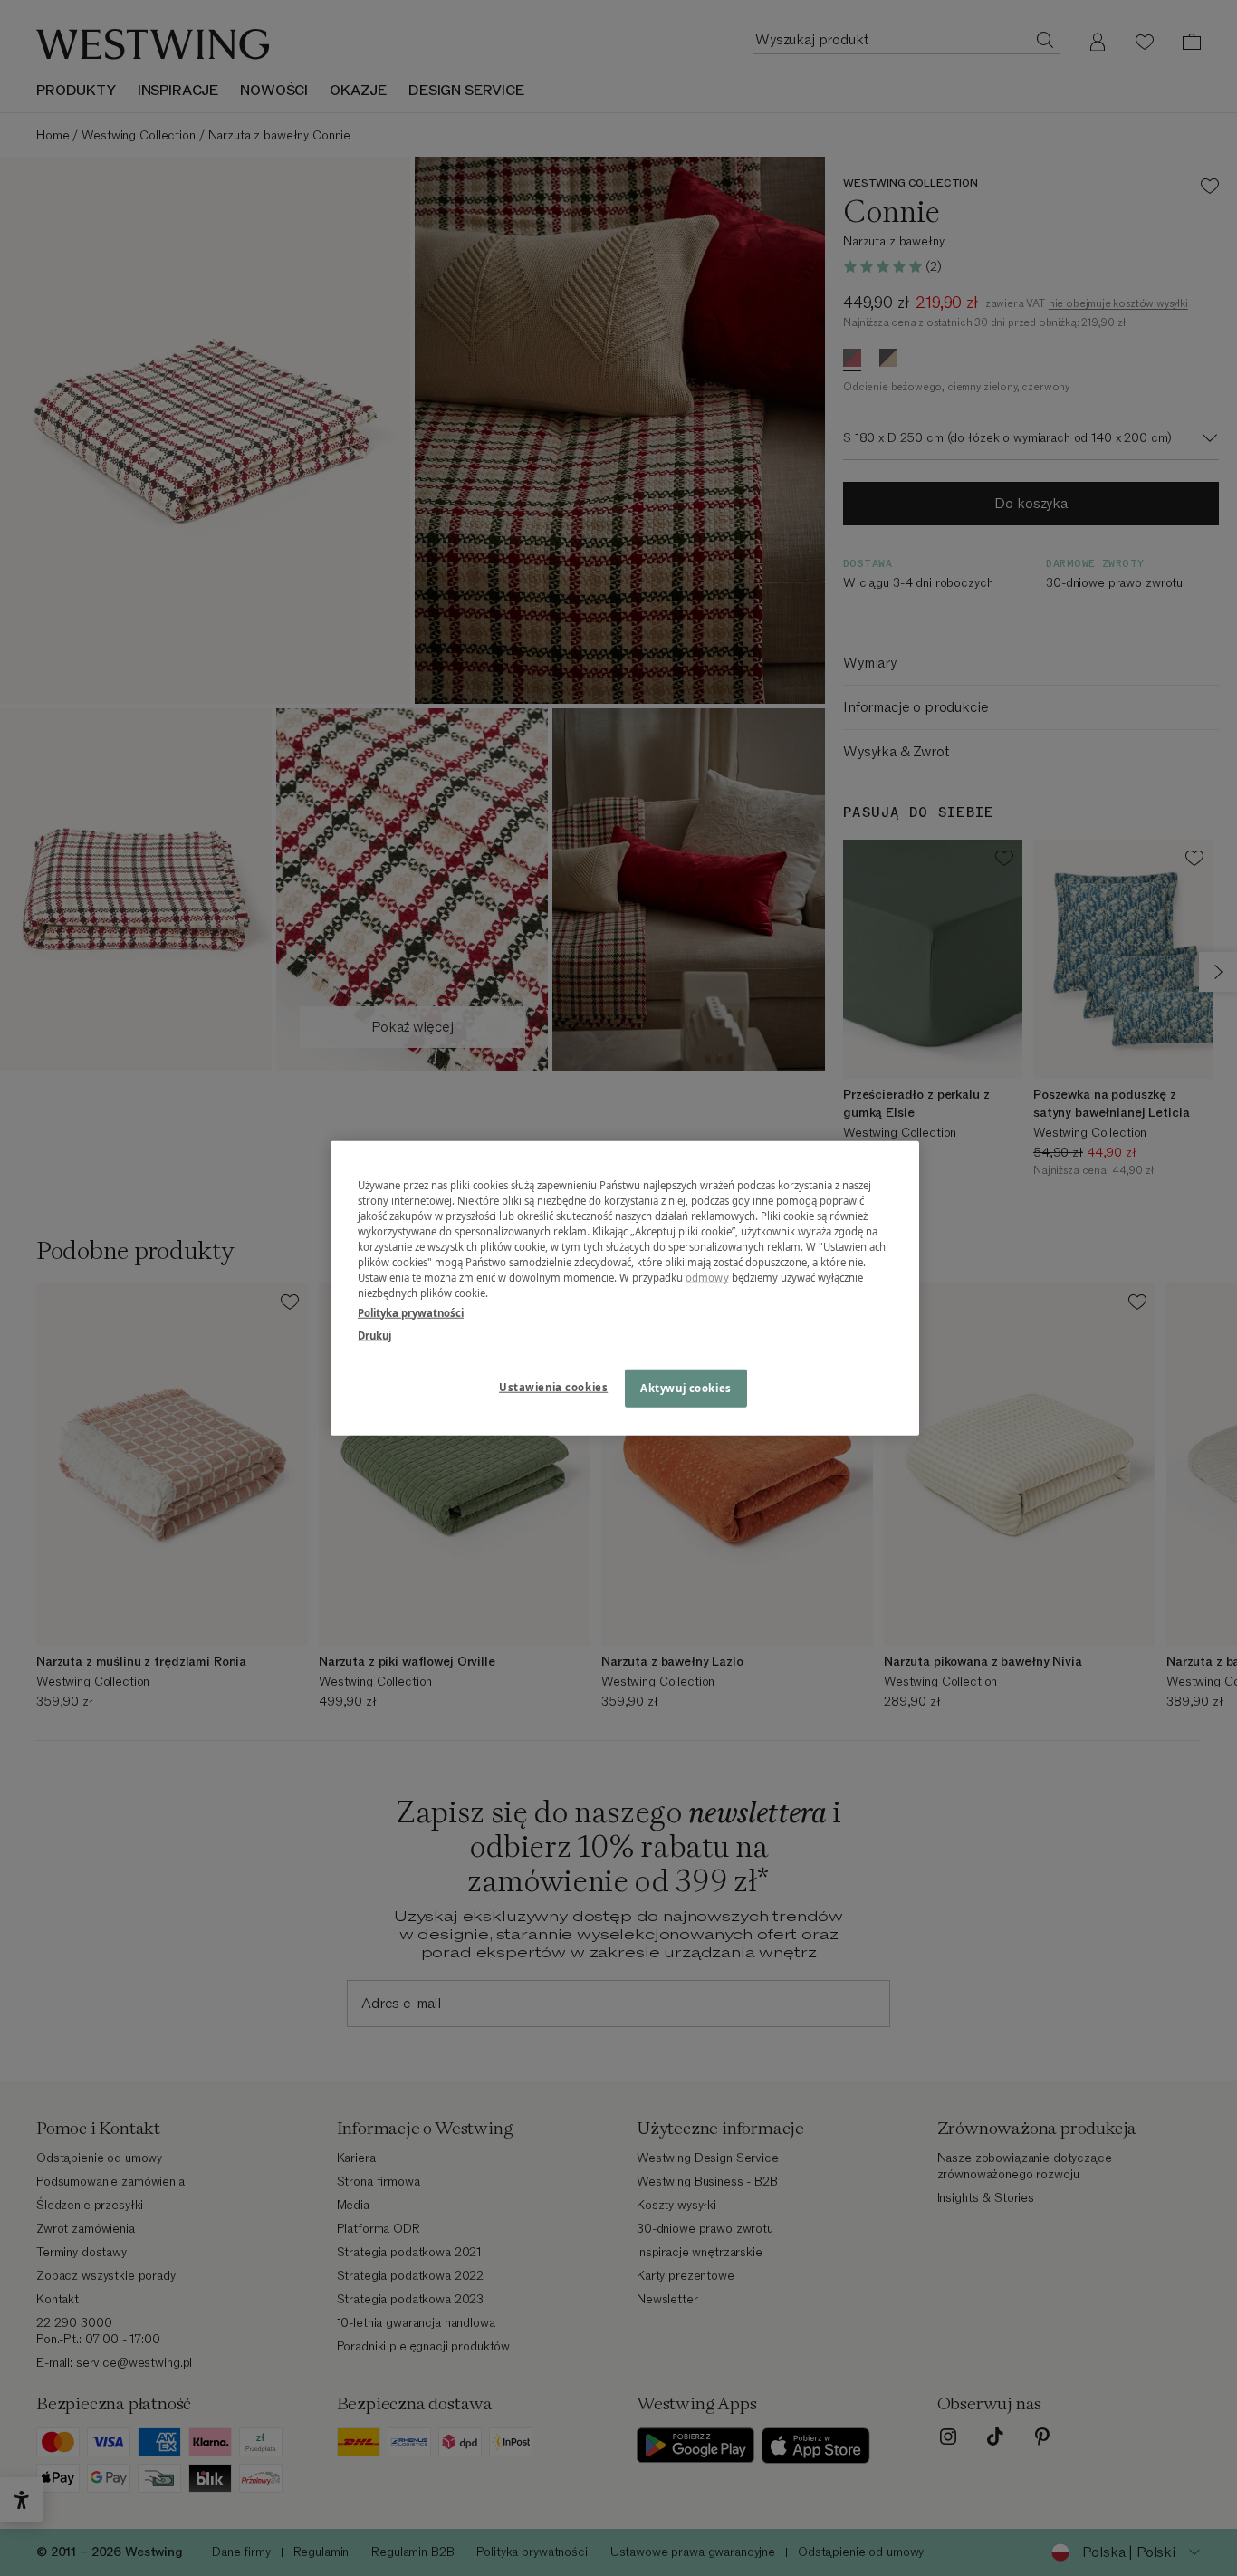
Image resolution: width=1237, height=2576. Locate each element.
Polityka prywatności (411, 1312)
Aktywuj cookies (686, 1387)
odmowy (707, 1278)
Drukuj (374, 1335)
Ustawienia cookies (553, 1386)
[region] (625, 1288)
